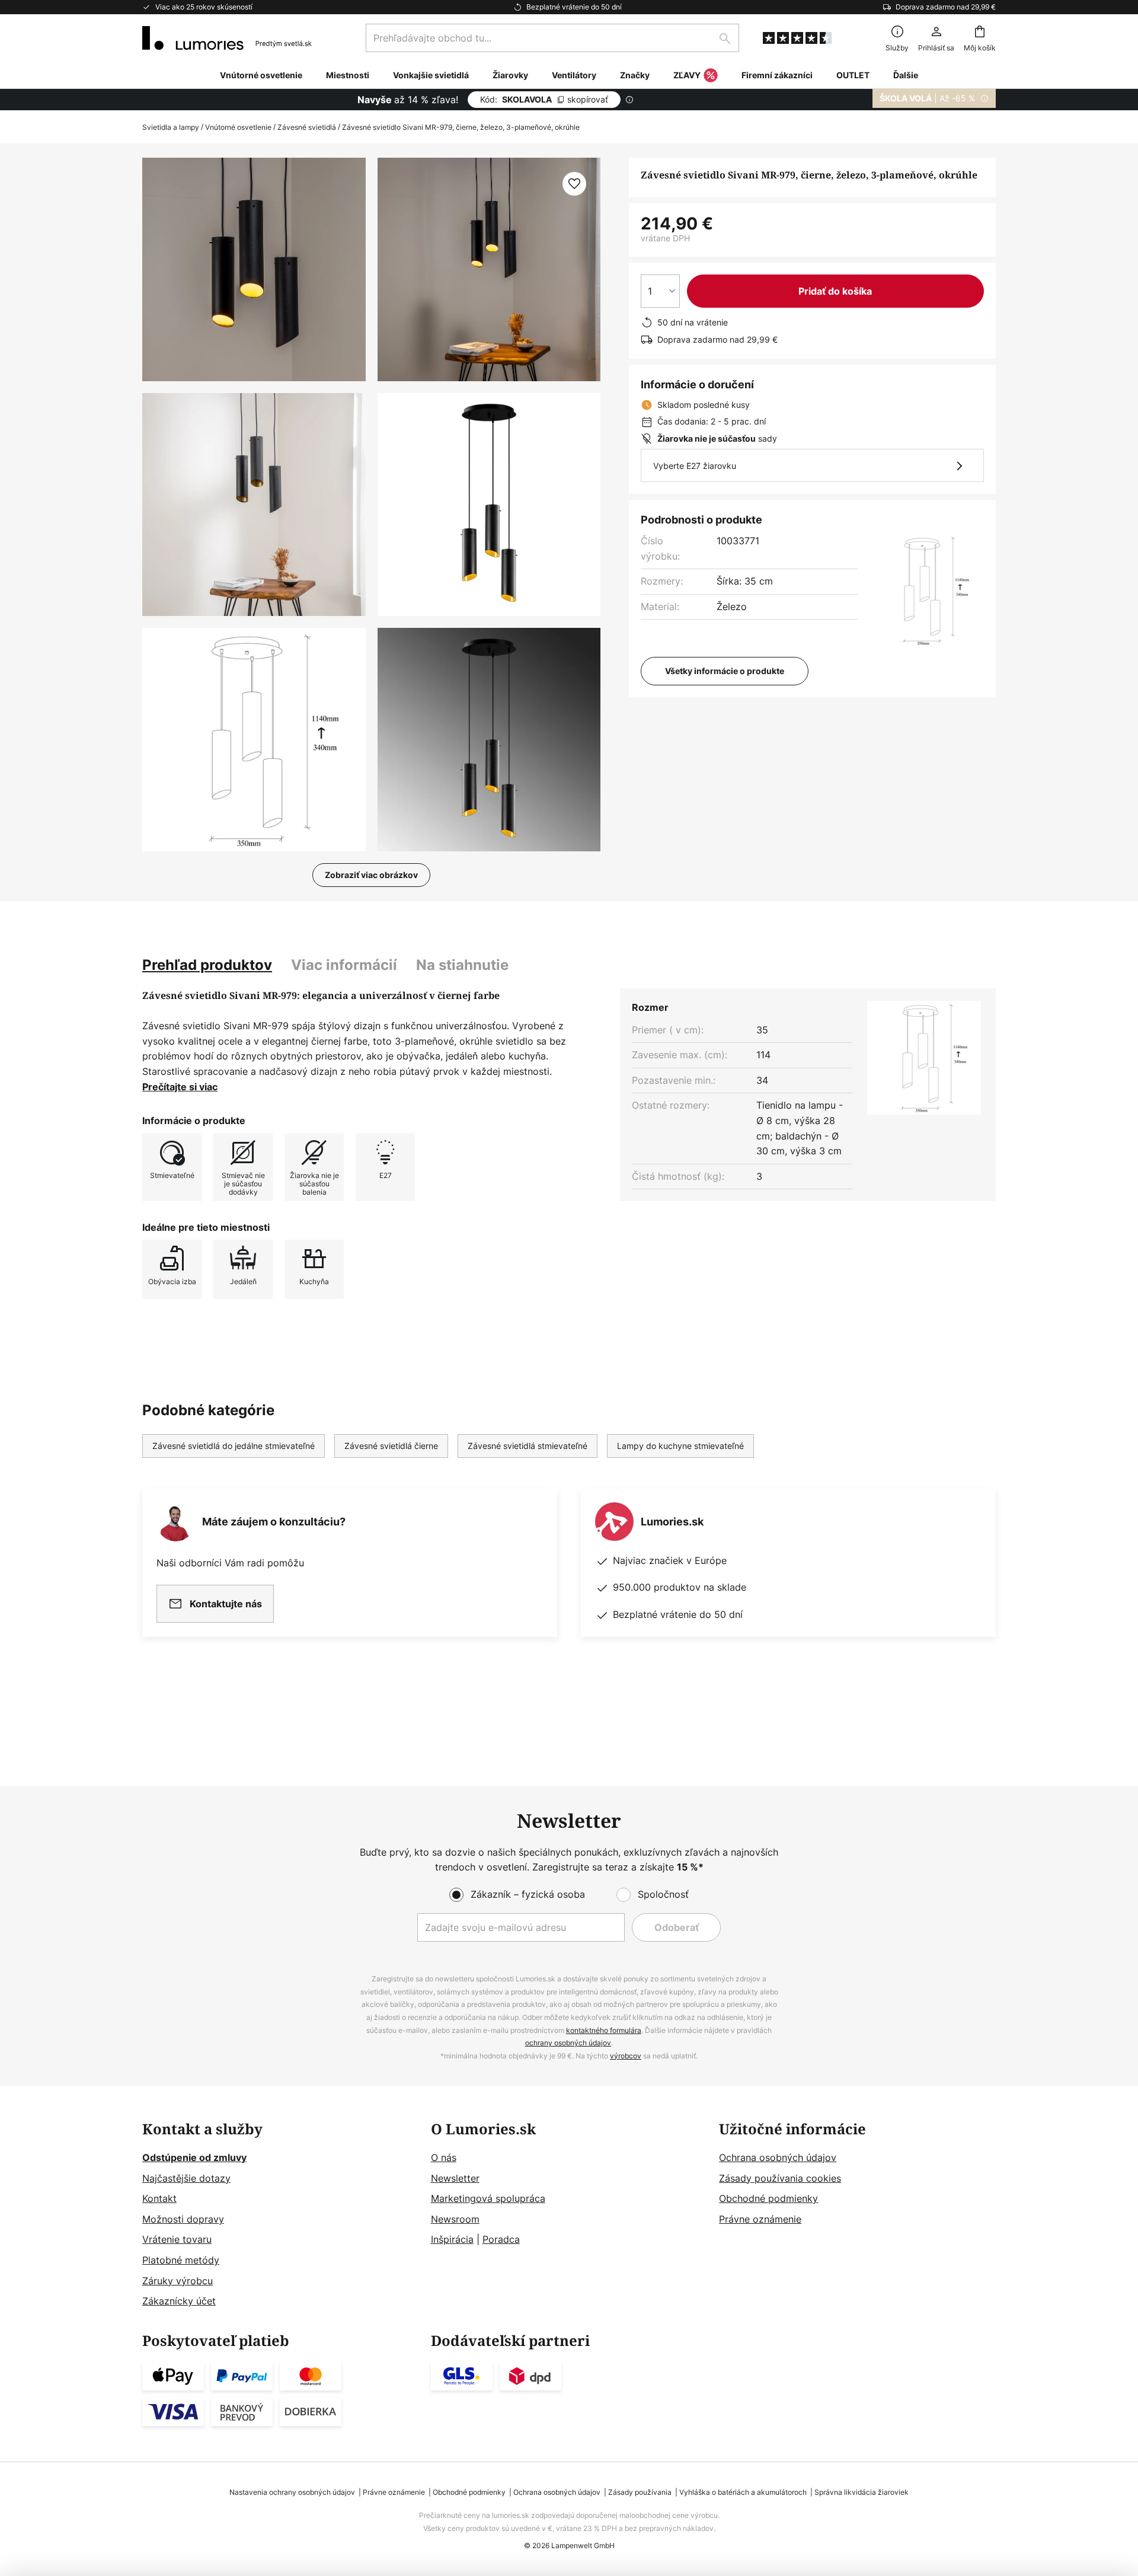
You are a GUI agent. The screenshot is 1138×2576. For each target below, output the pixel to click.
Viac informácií (344, 965)
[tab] (207, 965)
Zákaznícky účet (179, 2301)
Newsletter (455, 2178)
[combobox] (552, 38)
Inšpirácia (452, 2239)
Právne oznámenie (760, 2219)
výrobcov (626, 2056)
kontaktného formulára (604, 2030)
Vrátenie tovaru (177, 2239)
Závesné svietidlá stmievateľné (528, 1446)
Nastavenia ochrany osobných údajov (292, 2492)
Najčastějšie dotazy (186, 2178)
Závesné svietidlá (307, 127)
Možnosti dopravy (183, 2219)
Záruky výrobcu (178, 2281)
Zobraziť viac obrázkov (371, 875)
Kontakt (159, 2198)
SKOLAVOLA (544, 99)
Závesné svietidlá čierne (391, 1446)
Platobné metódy (181, 2260)
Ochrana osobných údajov (778, 2157)
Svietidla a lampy (171, 127)
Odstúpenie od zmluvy (194, 2157)
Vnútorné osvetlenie (238, 127)
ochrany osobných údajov (568, 2043)
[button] (254, 505)
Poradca (501, 2239)
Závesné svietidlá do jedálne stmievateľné (234, 1446)
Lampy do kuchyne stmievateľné (680, 1446)
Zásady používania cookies (780, 2178)
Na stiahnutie (462, 965)
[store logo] (227, 38)
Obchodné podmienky (768, 2198)
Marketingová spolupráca (488, 2198)
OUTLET (853, 75)
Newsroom (455, 2219)
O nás (444, 2157)
